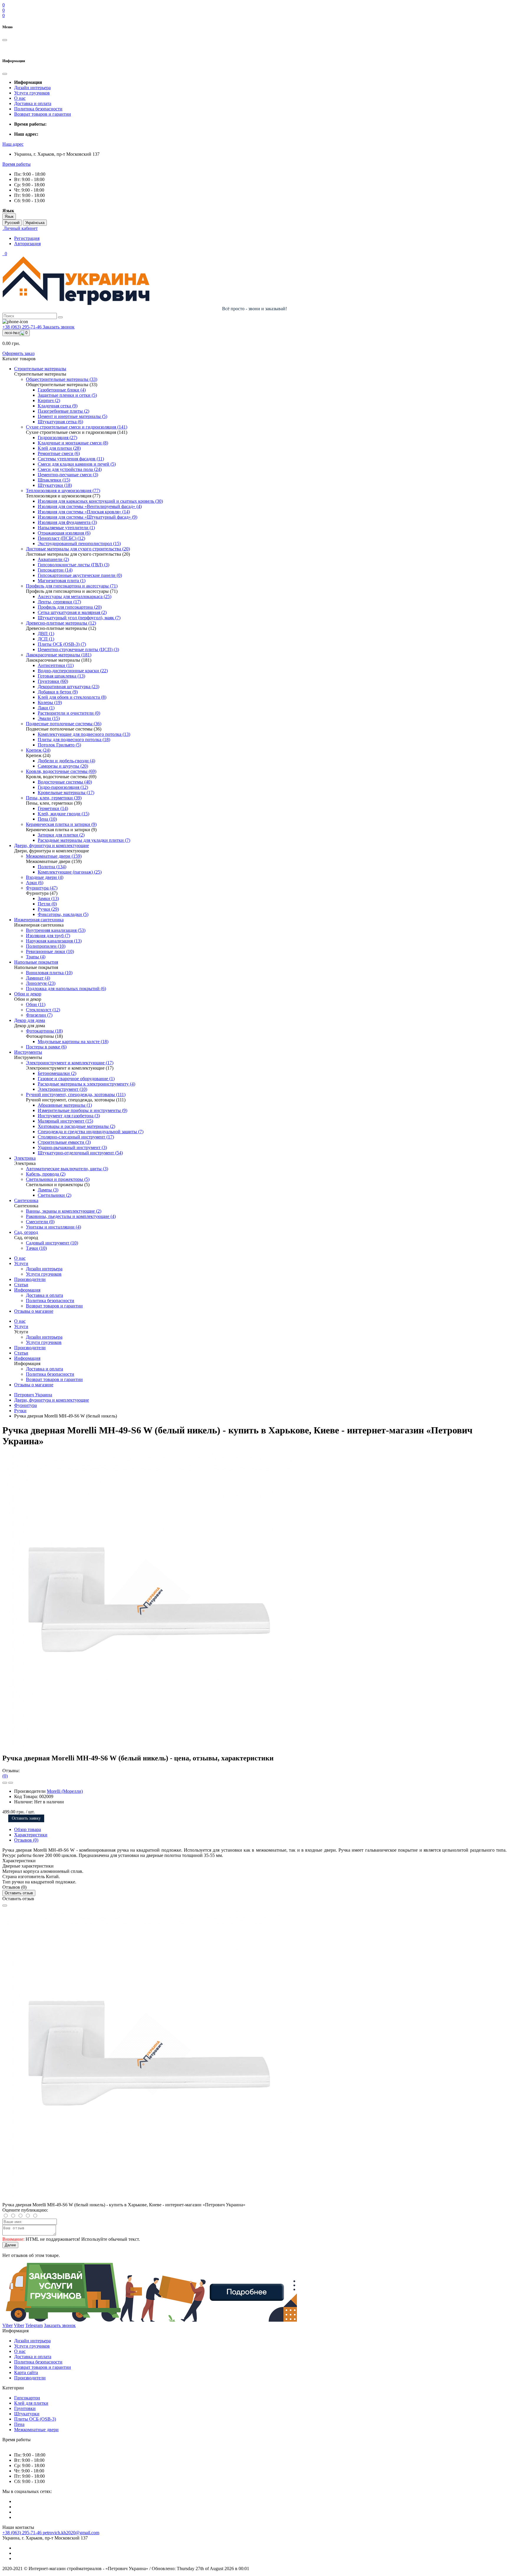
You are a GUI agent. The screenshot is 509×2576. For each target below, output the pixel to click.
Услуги (21, 1263)
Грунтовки (25, 2408)
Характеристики (31, 1835)
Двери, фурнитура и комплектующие (52, 1400)
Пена (19, 2424)
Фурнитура (25, 1405)
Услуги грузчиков (32, 93)
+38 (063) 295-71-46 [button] (23, 2533)
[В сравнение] (11, 1783)
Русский (12, 223)
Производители (30, 1279)
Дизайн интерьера (32, 88)
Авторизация (27, 244)
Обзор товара (28, 1829)
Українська (35, 223)
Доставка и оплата (33, 103)
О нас (20, 98)
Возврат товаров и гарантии (43, 114)
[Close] (5, 1906)
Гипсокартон (27, 2398)
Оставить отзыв (19, 1893)
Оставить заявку (26, 1818)
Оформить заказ (18, 353)
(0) (5, 1776)
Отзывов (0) (26, 1840)
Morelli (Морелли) (65, 1791)
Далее (10, 2245)
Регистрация (27, 238)
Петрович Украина (33, 1395)
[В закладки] (5, 1783)
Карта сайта (26, 2372)
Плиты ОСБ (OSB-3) (35, 2419)
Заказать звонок (59, 327)
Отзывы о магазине (34, 1311)
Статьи (21, 1285)
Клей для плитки (31, 2403)
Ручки (20, 1411)
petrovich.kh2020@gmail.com (71, 2533)
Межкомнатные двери (36, 2430)
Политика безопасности (38, 109)
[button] (13, 144)
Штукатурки (27, 2414)
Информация (27, 1290)
